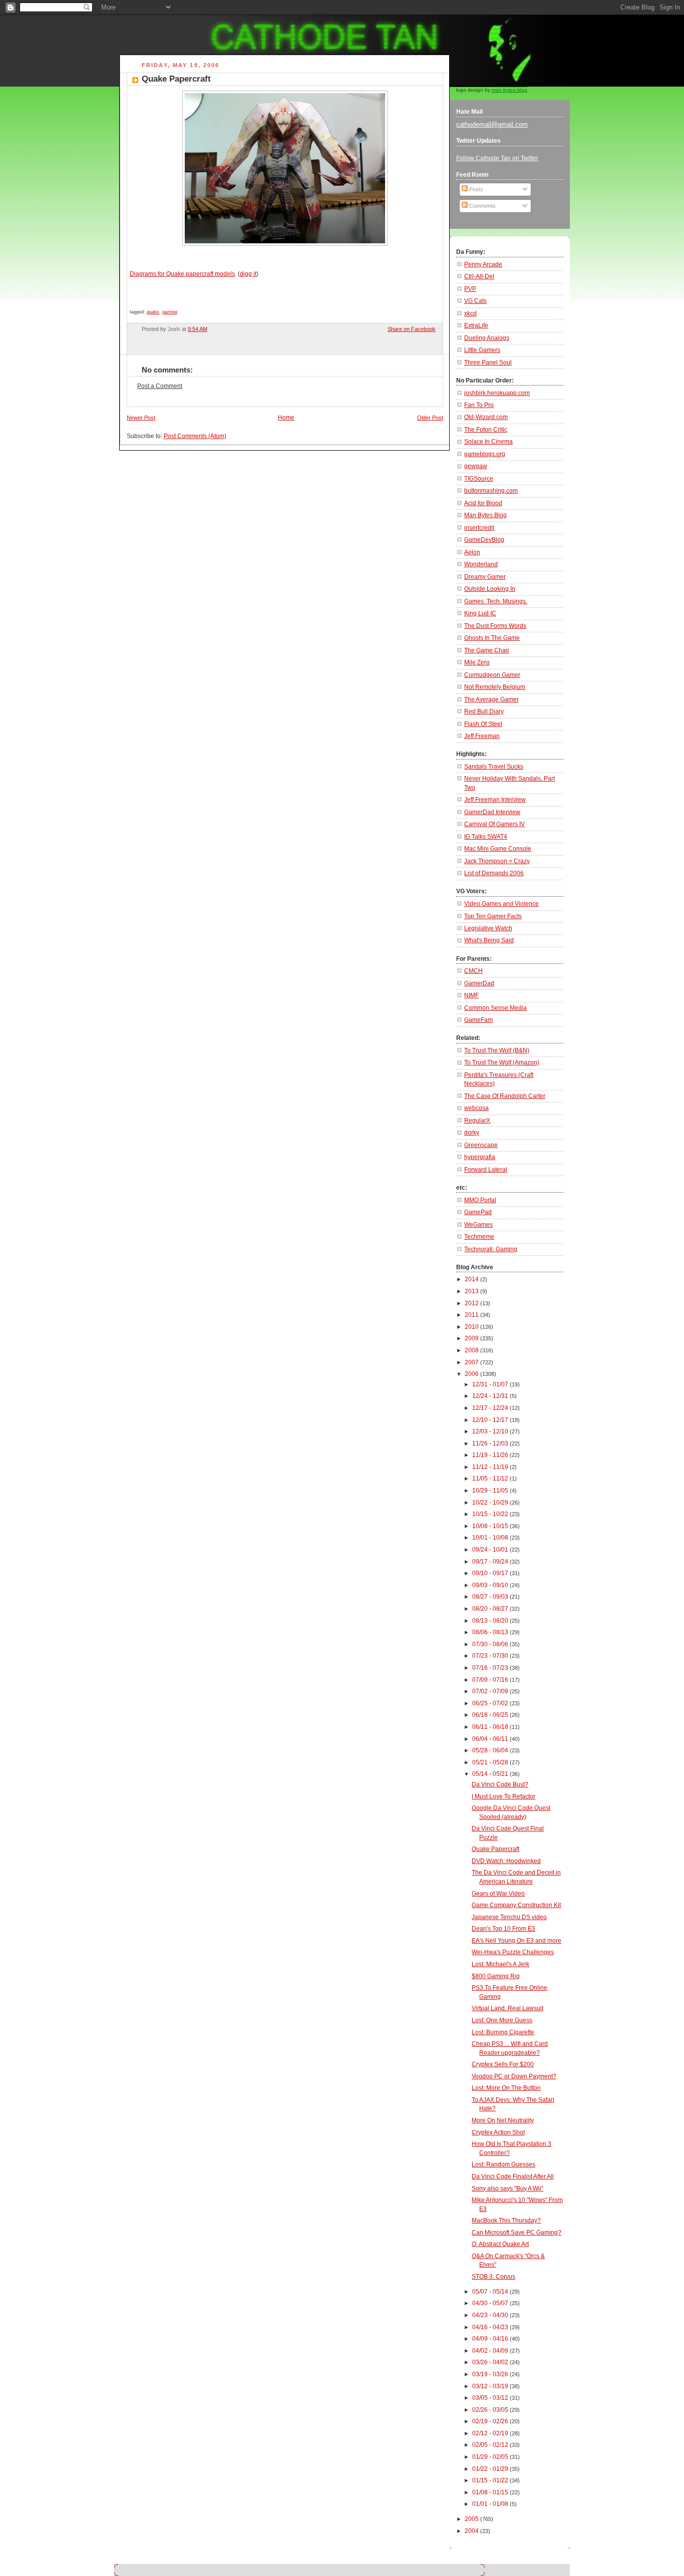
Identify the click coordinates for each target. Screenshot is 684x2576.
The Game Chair (487, 650)
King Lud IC (480, 613)
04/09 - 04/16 (491, 2339)
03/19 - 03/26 (491, 2374)
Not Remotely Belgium (495, 687)
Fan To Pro (479, 405)
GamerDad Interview (492, 812)
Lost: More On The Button (506, 2088)
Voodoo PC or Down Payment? (514, 2076)
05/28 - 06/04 (491, 1750)
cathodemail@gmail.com (492, 124)
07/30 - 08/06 (491, 1644)
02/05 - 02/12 (491, 2445)
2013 (472, 1291)
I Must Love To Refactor (503, 1796)
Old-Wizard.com (486, 417)
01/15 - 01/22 (491, 2480)
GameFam (478, 1020)
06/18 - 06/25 (491, 1715)
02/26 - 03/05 (491, 2410)
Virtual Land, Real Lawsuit (507, 2008)
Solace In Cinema (488, 442)
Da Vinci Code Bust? (500, 1784)
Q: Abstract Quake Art (500, 2244)
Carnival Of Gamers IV (494, 824)
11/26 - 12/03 (491, 1443)
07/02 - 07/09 (491, 1691)
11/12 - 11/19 (491, 1467)
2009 (472, 1338)
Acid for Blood (483, 503)
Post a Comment (160, 386)
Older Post (430, 418)
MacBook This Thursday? (506, 2221)
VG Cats (475, 301)
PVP (470, 289)
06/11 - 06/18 (491, 1727)
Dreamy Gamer (485, 577)
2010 (472, 1327)
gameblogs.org (485, 454)
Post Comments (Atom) (195, 436)
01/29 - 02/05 (491, 2457)
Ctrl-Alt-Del (479, 276)
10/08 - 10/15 (491, 1526)
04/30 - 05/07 (491, 2303)
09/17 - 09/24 (491, 1562)
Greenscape (481, 1145)
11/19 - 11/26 (491, 1455)
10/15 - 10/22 (491, 1514)
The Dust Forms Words (495, 626)
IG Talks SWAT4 (486, 837)
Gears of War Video (498, 1894)
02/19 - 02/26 (491, 2421)
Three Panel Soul (488, 362)
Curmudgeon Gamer (492, 675)
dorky (472, 1133)
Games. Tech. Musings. (496, 601)
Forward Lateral (486, 1170)
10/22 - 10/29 (491, 1503)
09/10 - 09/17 (491, 1573)
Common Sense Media (495, 1008)
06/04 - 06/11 (491, 1739)
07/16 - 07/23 (491, 1668)
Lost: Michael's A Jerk (500, 1964)
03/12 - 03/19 (491, 2386)
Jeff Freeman (482, 736)
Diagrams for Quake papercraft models (182, 274)
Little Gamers (482, 350)
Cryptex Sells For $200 (503, 2064)
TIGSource (479, 479)
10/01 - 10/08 (491, 1538)
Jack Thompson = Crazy (497, 861)
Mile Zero (477, 662)
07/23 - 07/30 (491, 1656)
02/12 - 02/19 (491, 2433)
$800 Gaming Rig (496, 1976)
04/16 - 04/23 (491, 2327)
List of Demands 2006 (494, 873)
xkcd (470, 313)
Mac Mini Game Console (498, 849)
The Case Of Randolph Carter (505, 1096)
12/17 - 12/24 (491, 1408)
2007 (472, 1362)
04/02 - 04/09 (491, 2351)
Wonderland (481, 564)
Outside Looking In (490, 589)
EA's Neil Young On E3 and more (517, 1941)
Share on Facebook (412, 329)
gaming (170, 312)
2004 (472, 2531)
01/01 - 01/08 (491, 2504)
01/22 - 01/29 (491, 2469)
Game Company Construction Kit (516, 1905)
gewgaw (476, 466)
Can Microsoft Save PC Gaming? (517, 2233)
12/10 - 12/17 (491, 1420)
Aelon (472, 552)
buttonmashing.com (491, 491)
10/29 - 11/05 (491, 1491)
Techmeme (479, 1237)
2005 (472, 2519)
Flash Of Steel (483, 724)
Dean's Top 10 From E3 (503, 1929)
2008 (472, 1350)
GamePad (478, 1212)
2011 (472, 1315)
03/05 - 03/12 (491, 2398)
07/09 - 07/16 (491, 1680)
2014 (472, 1279)
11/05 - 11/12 (491, 1479)
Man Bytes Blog (485, 515)
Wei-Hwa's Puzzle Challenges (513, 1952)
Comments (482, 206)
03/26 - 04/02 (491, 2362)
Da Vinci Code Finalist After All (513, 2176)
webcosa (476, 1108)
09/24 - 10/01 (491, 1550)
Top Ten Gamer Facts (493, 916)
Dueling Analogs (487, 338)
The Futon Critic (486, 430)
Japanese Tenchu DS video (509, 1917)
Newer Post (141, 418)
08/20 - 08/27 (491, 1609)
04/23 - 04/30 (491, 2315)
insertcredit (479, 528)
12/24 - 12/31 (491, 1396)
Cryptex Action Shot (498, 2132)
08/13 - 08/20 (491, 1621)
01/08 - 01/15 (491, 2492)
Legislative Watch (488, 928)
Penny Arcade (483, 264)
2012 (472, 1303)
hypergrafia (480, 1157)
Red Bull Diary (484, 711)
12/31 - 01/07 (491, 1384)
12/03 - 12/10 (491, 1431)
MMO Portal (480, 1200)
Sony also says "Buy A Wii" (507, 2188)
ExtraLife (476, 325)
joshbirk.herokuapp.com (497, 393)
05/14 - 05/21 (491, 1774)
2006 (472, 1374)
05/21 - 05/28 (491, 1762)
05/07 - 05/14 (491, 2292)
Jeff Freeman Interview (495, 800)
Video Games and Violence (501, 904)
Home (286, 418)
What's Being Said (489, 940)
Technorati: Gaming (491, 1249)
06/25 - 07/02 (491, 1703)
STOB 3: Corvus (493, 2277)
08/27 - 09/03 (491, 1597)
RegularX (477, 1121)
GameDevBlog (484, 540)
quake (153, 312)
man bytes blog (509, 90)
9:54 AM (198, 329)
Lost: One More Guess (502, 2020)
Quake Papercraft (176, 79)
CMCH (473, 971)
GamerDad (479, 983)
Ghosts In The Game (492, 638)
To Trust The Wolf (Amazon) (502, 1062)
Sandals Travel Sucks (494, 767)
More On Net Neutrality (503, 2120)
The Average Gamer (491, 699)
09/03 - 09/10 (491, 1585)
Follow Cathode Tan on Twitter (497, 158)
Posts (475, 189)
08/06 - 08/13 (491, 1632)
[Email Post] (376, 329)
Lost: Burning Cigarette (503, 2032)
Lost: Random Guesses (503, 2164)
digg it (248, 274)
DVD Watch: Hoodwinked (506, 1861)
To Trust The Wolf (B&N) (497, 1050)
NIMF (471, 995)
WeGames (478, 1225)
